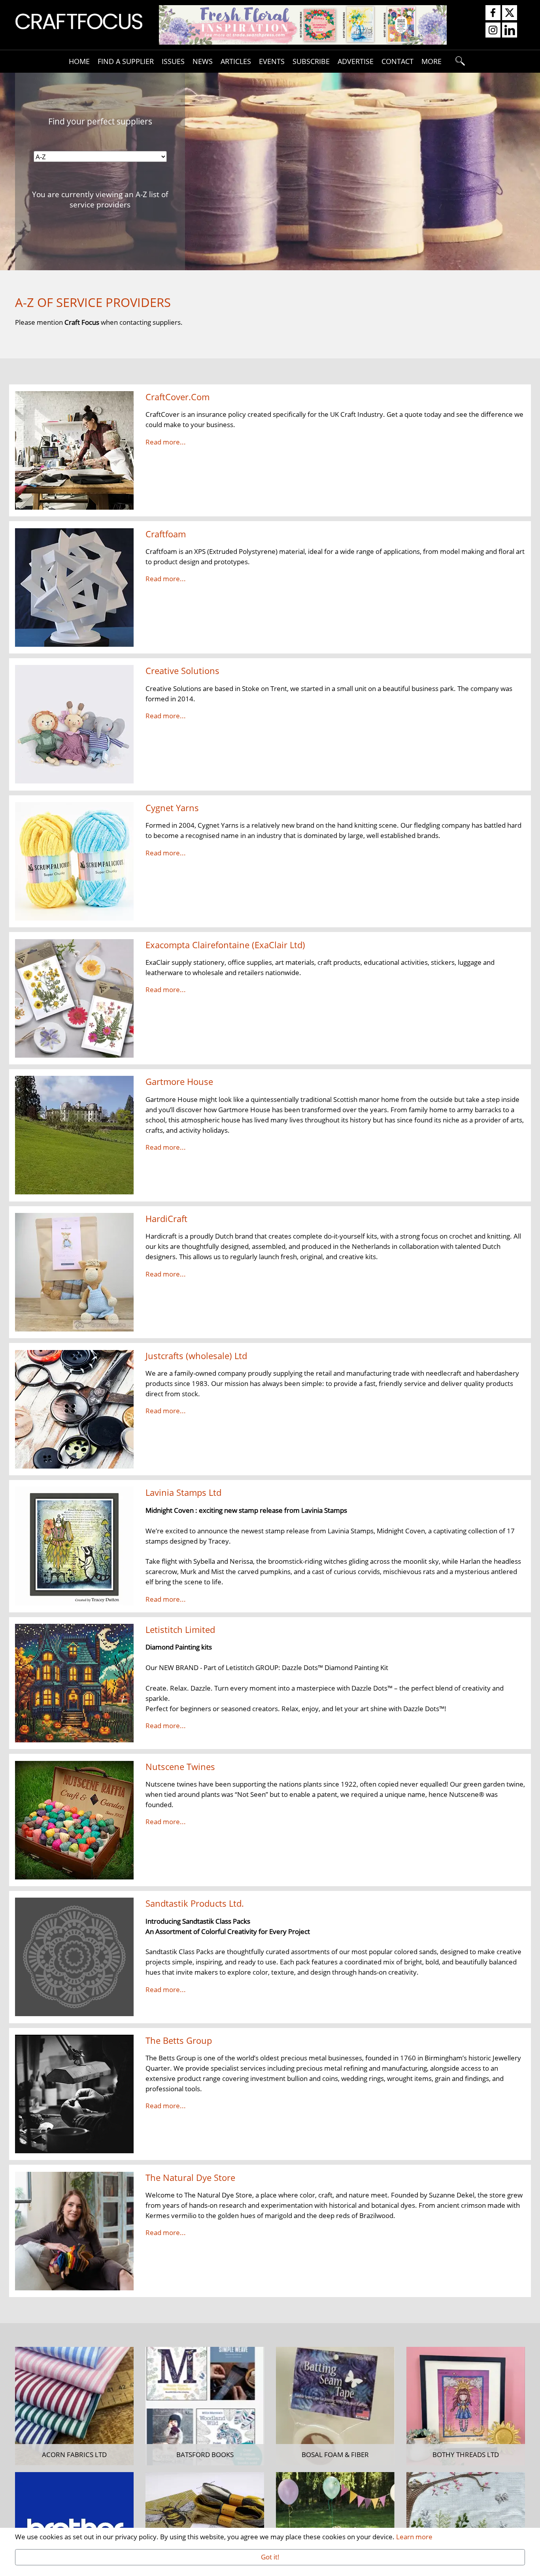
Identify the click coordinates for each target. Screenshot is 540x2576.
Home (79, 61)
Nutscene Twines (180, 1767)
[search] (461, 61)
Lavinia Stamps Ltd (183, 1492)
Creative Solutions (182, 671)
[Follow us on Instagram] (493, 30)
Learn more (414, 2536)
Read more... (166, 442)
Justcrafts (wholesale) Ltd (196, 1356)
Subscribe (311, 61)
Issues (173, 61)
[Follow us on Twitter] (510, 13)
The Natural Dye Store (190, 2178)
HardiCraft (166, 1219)
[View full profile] (74, 450)
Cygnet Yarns (172, 808)
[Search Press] (303, 24)
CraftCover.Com (177, 397)
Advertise (356, 61)
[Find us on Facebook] (493, 13)
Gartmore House (179, 1082)
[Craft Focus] (79, 21)
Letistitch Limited (180, 1630)
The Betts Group (179, 2040)
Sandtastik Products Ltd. (195, 1903)
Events (272, 61)
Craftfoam (166, 534)
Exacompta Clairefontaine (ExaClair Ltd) (225, 945)
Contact (397, 61)
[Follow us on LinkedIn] (510, 30)
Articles (236, 61)
